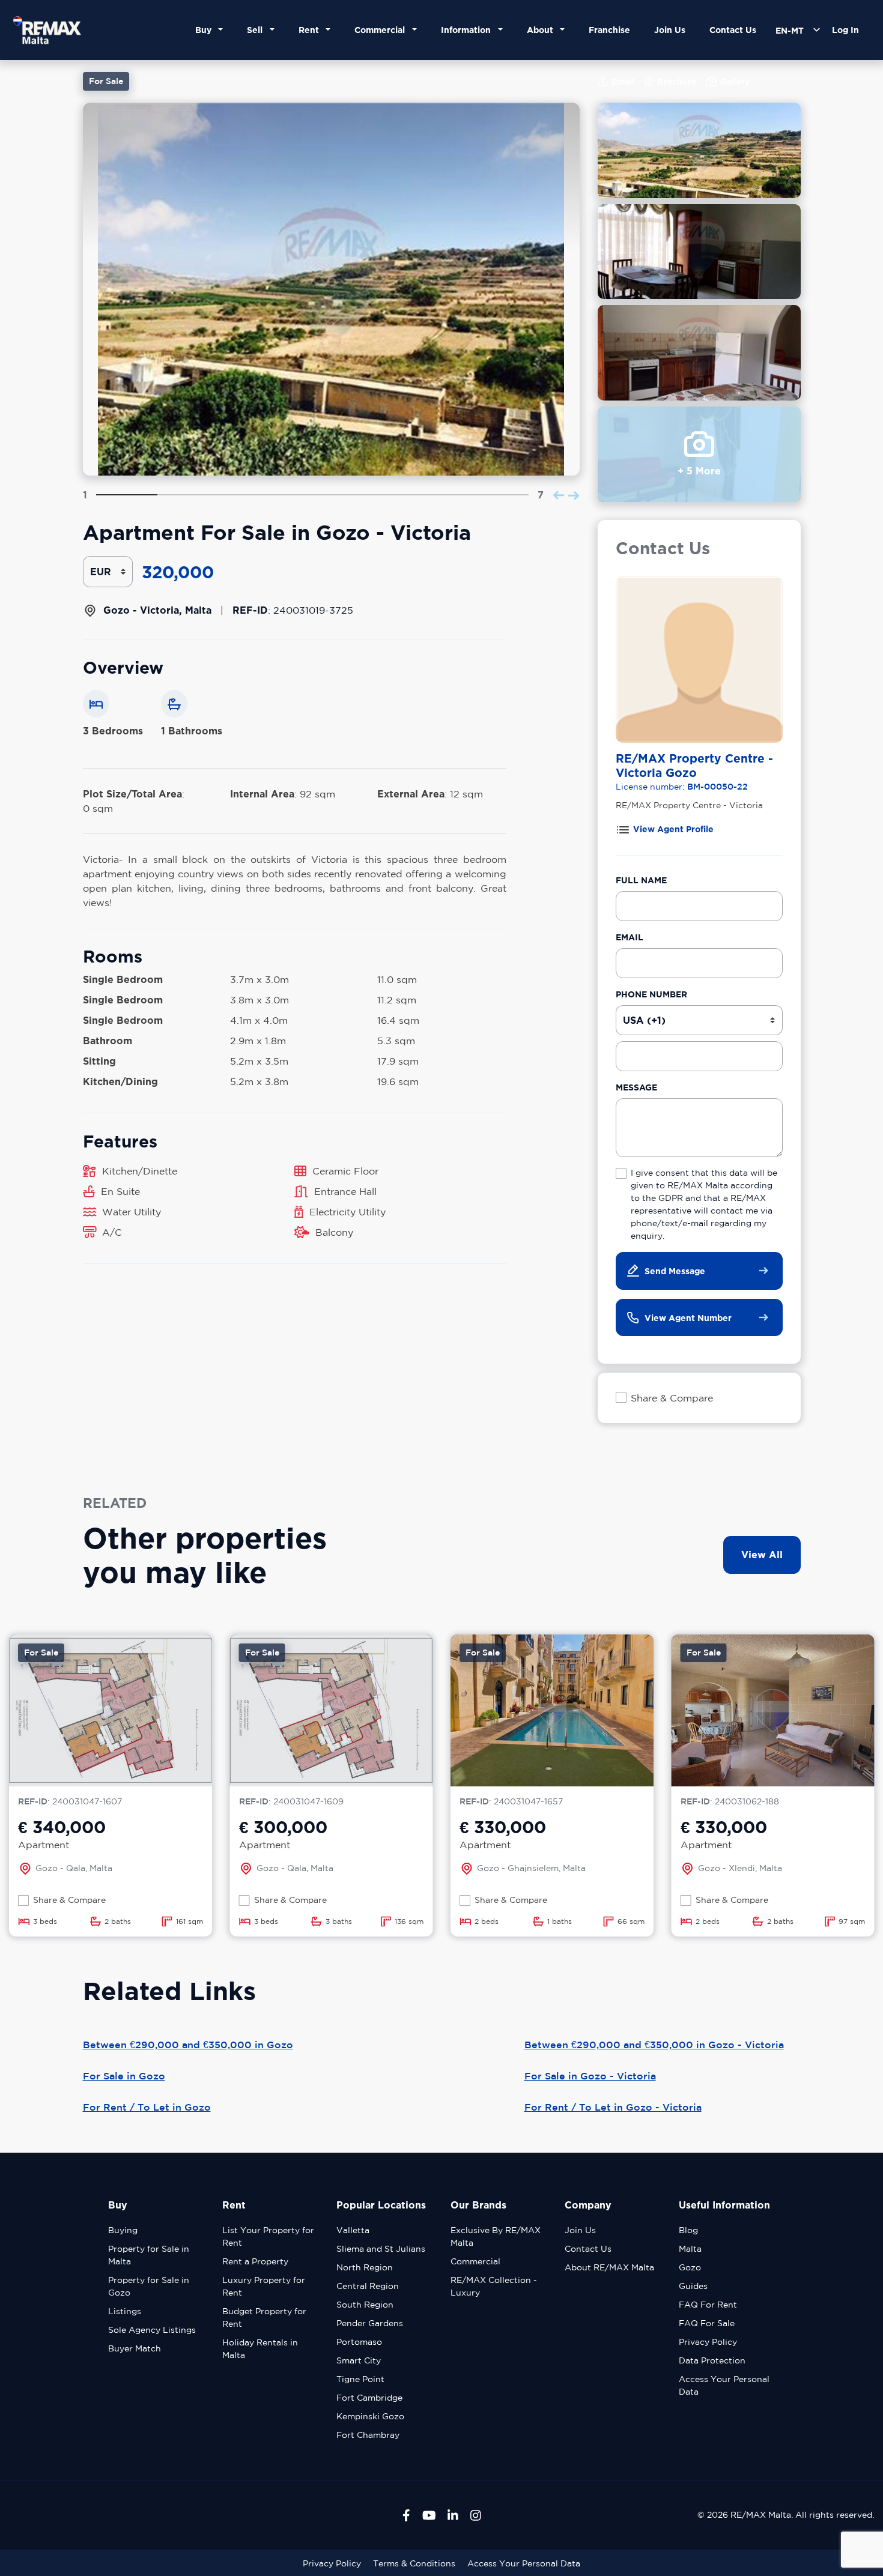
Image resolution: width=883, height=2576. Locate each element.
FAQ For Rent (708, 2305)
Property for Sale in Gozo (149, 2286)
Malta (690, 2249)
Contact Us (733, 30)
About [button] (542, 30)
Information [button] (468, 30)
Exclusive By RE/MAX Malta (496, 2236)
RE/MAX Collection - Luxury (494, 2286)
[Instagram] (476, 2515)
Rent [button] (311, 30)
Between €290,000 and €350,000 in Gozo (188, 2045)
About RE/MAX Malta (609, 2267)
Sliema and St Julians (381, 2249)
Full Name (641, 880)
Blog (688, 2230)
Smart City (359, 2360)
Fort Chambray (368, 2435)
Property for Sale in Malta (149, 2255)
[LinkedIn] (453, 2515)
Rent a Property (255, 2261)
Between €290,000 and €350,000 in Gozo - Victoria (654, 2045)
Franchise (609, 30)
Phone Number (651, 994)
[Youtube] (429, 2515)
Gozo (690, 2267)
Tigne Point (360, 2379)
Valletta (353, 2230)
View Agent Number (688, 1318)
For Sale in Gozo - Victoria (590, 2076)
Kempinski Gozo (370, 2416)
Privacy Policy (708, 2342)
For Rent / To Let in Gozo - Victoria (613, 2107)
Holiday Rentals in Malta (260, 2349)
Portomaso (359, 2342)
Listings (125, 2311)
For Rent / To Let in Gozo (147, 2107)
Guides (693, 2286)
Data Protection (712, 2360)
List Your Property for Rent (268, 2236)
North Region (365, 2267)
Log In (845, 30)
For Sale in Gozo (124, 2076)
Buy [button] (206, 30)
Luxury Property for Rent (264, 2286)
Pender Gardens (370, 2323)
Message (636, 1087)
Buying (123, 2230)
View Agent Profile (673, 829)
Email (630, 937)
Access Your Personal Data (724, 2385)
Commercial (475, 2261)
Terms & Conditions (414, 2563)
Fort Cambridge (369, 2398)
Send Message (675, 1271)
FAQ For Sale (707, 2323)
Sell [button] (257, 30)
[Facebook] (406, 2515)
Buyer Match (135, 2348)
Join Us (670, 30)
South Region (365, 2305)
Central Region (368, 2286)
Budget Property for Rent (264, 2317)
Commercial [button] (382, 30)
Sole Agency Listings (152, 2330)
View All (762, 1555)
